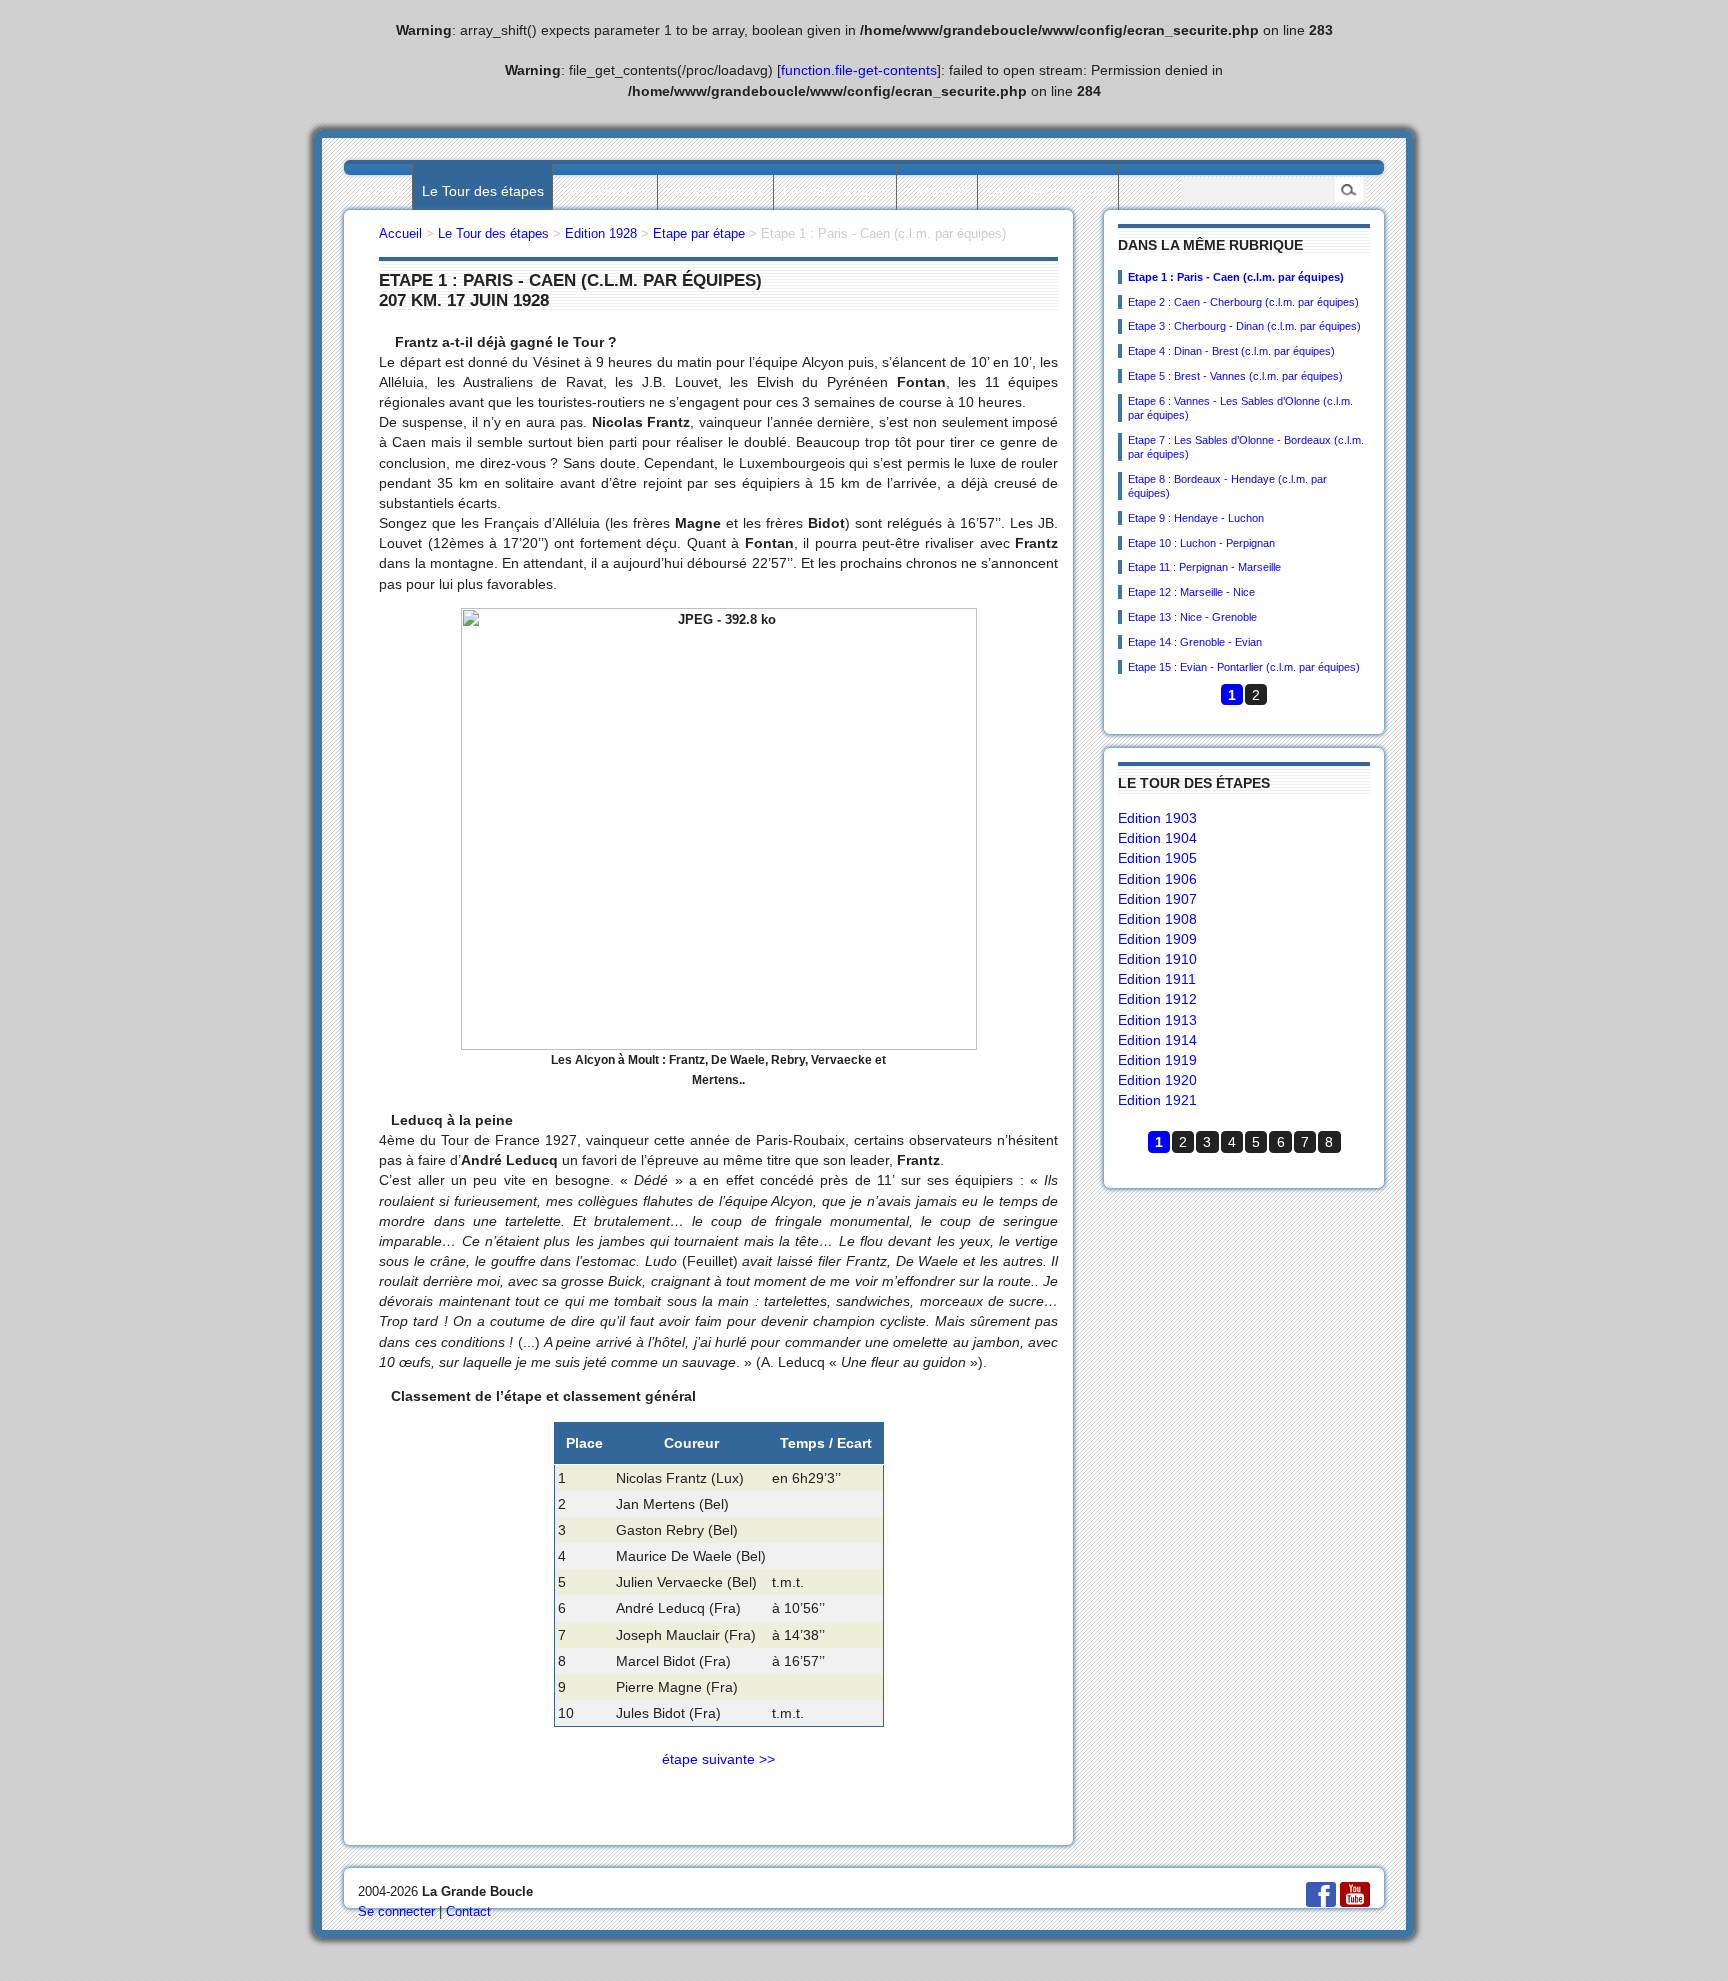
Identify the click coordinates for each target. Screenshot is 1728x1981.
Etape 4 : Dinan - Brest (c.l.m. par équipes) (1231, 351)
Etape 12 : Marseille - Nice (1191, 592)
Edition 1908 (1157, 919)
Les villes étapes (835, 191)
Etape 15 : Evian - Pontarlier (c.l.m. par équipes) (1244, 667)
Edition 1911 (1157, 979)
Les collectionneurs (1048, 191)
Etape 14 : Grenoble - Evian (1195, 642)
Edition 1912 (1157, 999)
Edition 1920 (1157, 1080)
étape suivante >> (718, 1759)
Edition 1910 (1157, 959)
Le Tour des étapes (483, 191)
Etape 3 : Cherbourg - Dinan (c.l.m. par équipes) (1244, 326)
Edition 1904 (1157, 838)
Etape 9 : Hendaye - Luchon (1196, 518)
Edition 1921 (1157, 1100)
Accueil (380, 191)
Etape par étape (699, 233)
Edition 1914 (1157, 1040)
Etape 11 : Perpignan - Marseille (1204, 567)
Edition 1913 (1157, 1020)
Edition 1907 (1157, 899)
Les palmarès (605, 191)
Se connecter (396, 1911)
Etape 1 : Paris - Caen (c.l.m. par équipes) (1236, 277)
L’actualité (937, 191)
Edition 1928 (601, 233)
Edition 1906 (1157, 879)
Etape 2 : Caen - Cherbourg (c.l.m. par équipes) (1243, 302)
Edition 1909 (1157, 939)
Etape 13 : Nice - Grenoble (1192, 617)
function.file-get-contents (859, 70)
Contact (468, 1911)
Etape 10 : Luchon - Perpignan (1201, 543)
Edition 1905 (1157, 858)
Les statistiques (715, 191)
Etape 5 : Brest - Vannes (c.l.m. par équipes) (1235, 376)
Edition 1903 (1157, 818)
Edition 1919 (1157, 1060)
